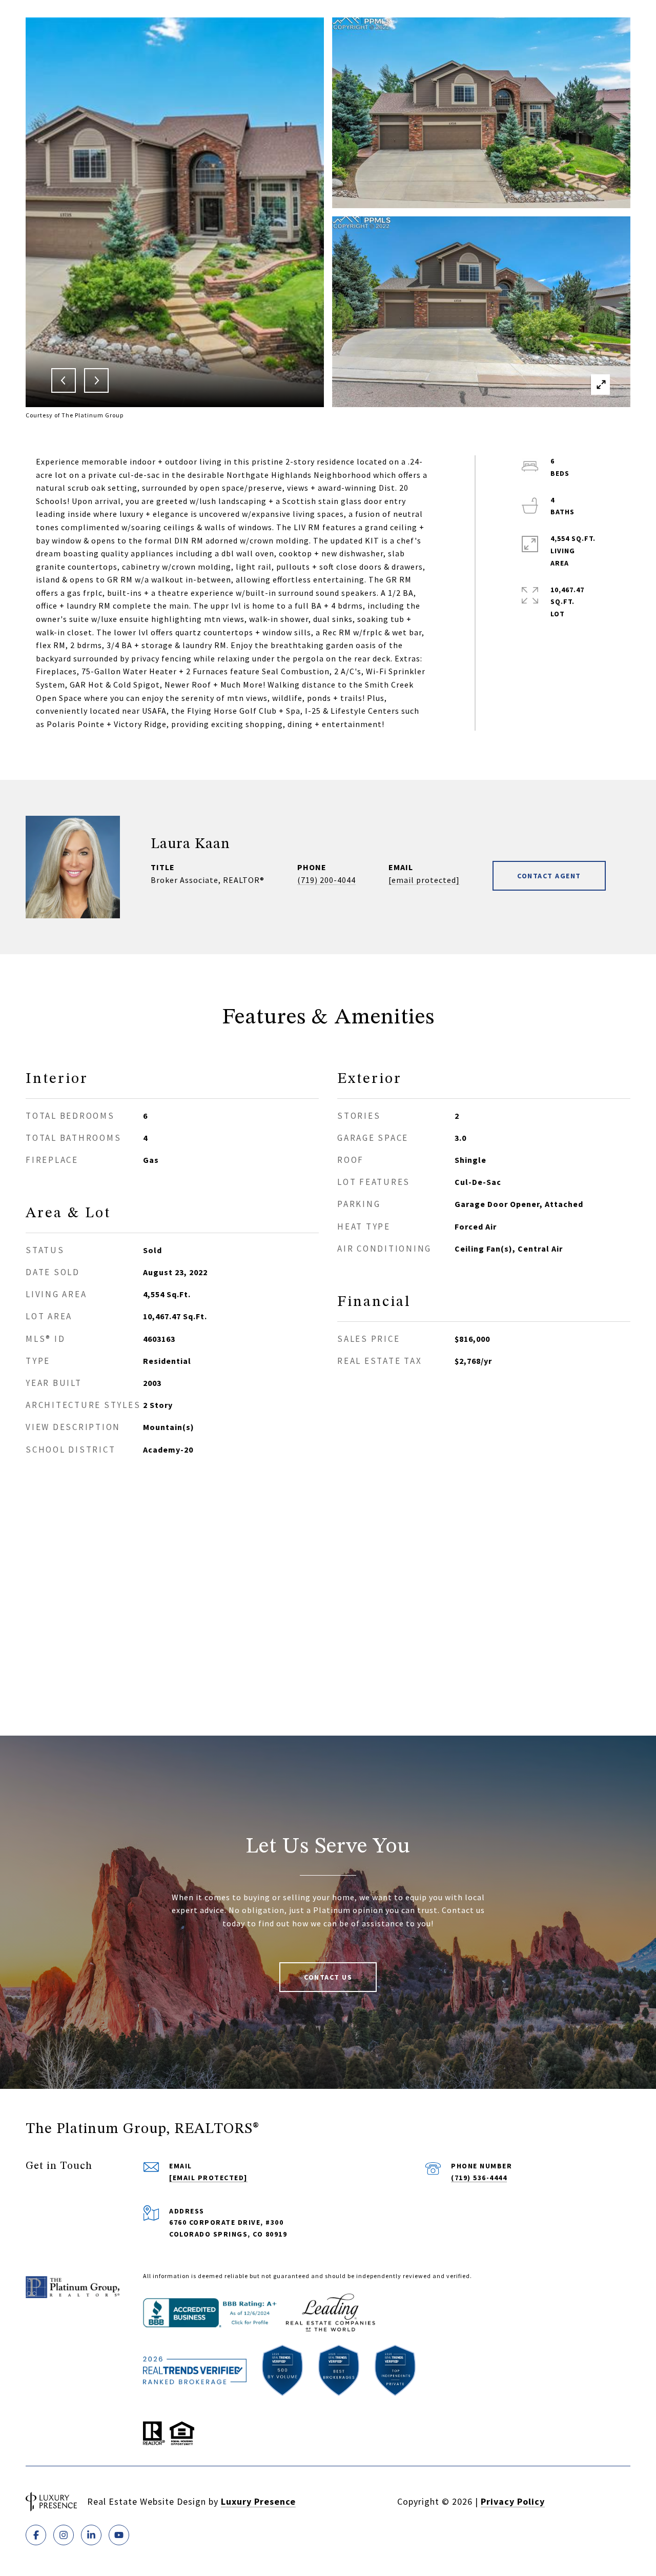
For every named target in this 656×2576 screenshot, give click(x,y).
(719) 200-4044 (326, 880)
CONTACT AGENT (549, 876)
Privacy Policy (513, 2501)
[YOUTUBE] (119, 2535)
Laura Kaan (190, 844)
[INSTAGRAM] (64, 2535)
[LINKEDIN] (91, 2535)
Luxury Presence (258, 2501)
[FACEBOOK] (36, 2535)
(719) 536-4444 (479, 2178)
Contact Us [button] (328, 1977)
